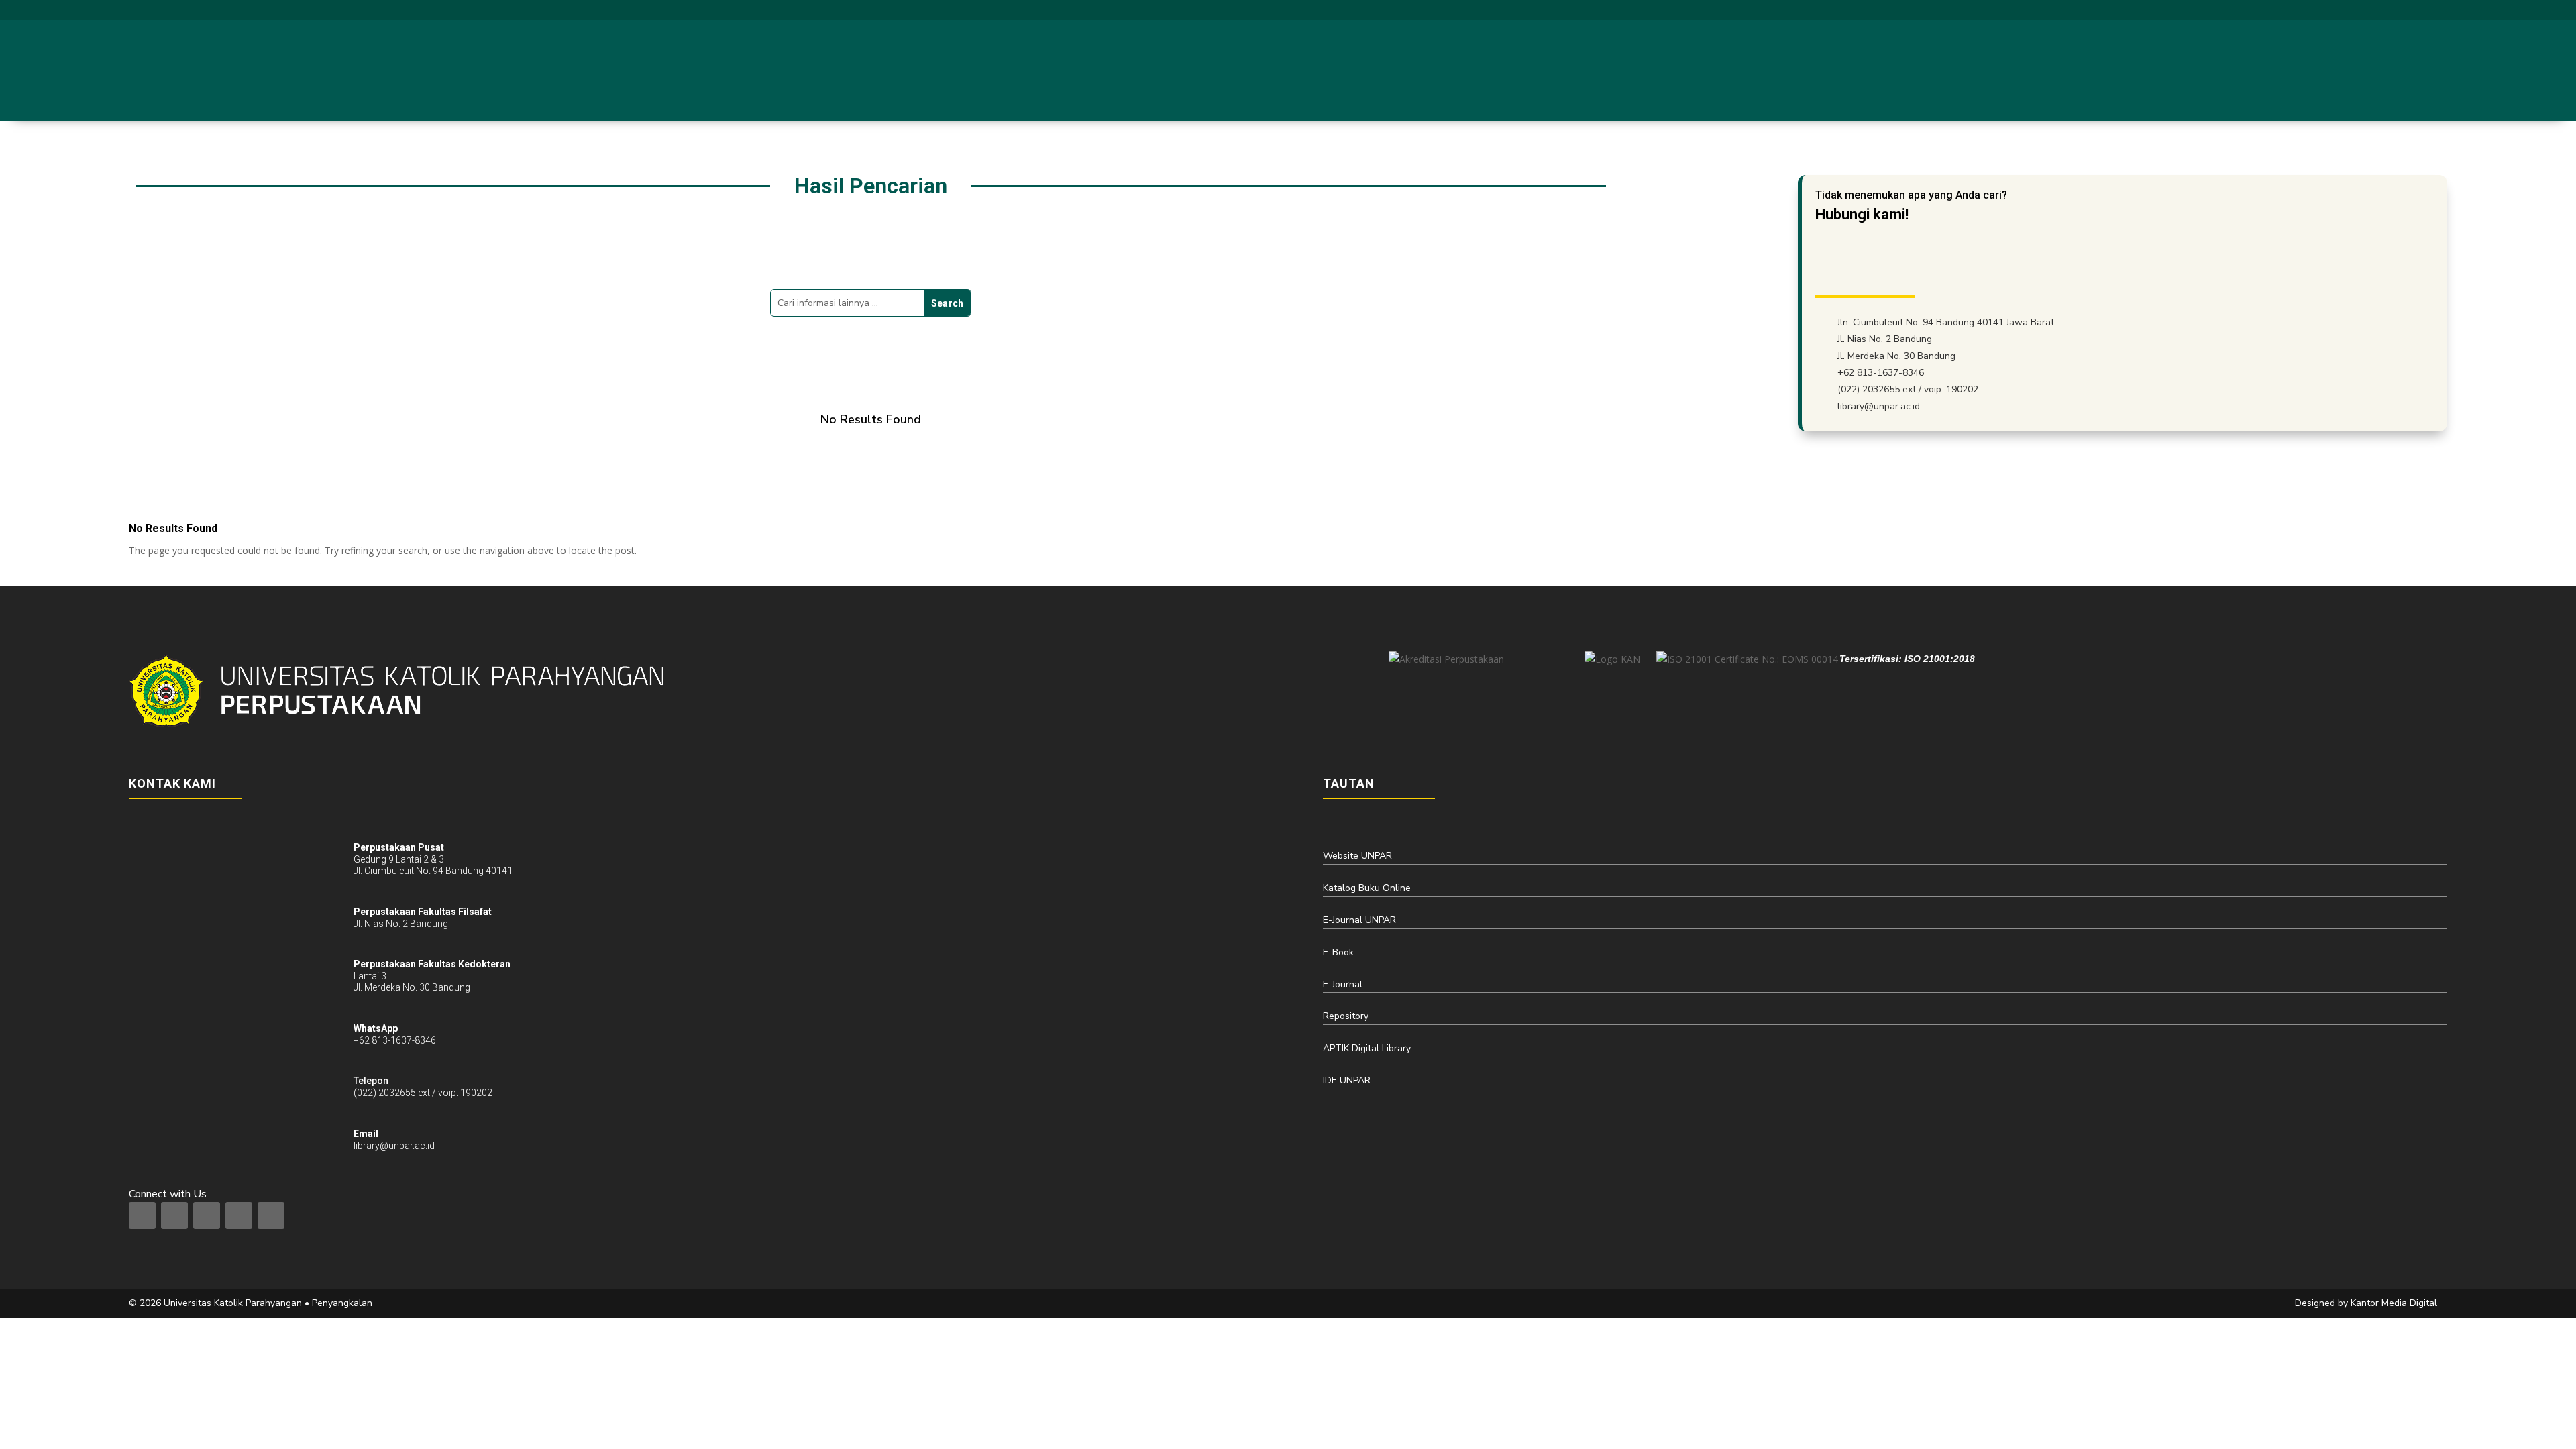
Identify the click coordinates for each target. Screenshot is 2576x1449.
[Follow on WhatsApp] (2438, 9)
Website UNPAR (1357, 856)
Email (366, 1134)
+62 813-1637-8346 (1881, 373)
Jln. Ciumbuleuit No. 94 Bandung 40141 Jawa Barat (1946, 322)
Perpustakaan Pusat (399, 847)
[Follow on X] (2390, 9)
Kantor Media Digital (2399, 1303)
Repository (1346, 1016)
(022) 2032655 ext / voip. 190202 (1908, 389)
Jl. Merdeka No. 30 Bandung (1896, 356)
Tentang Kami (1987, 70)
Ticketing (2350, 70)
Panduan (2204, 70)
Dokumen (2276, 70)
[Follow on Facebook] (2341, 9)
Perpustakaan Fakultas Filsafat (423, 912)
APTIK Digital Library (1367, 1048)
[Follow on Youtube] (2414, 9)
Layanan (2068, 70)
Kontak (2406, 70)
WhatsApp (376, 1028)
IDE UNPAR (1347, 1080)
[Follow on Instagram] (2365, 9)
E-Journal (1343, 984)
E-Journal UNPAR (1359, 920)
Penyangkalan (342, 1303)
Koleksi (2135, 70)
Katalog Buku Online (1367, 888)
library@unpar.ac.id (2281, 9)
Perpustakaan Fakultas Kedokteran (432, 964)
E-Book (1338, 952)
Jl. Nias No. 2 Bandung (1885, 339)
